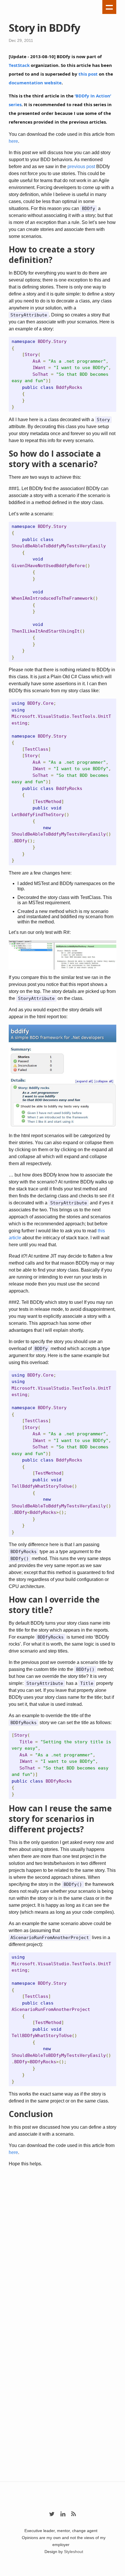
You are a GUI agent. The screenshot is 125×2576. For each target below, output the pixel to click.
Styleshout (74, 2552)
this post (88, 74)
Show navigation (109, 7)
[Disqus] (63, 2249)
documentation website (35, 83)
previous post (81, 167)
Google (63, 2573)
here (13, 141)
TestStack (19, 65)
